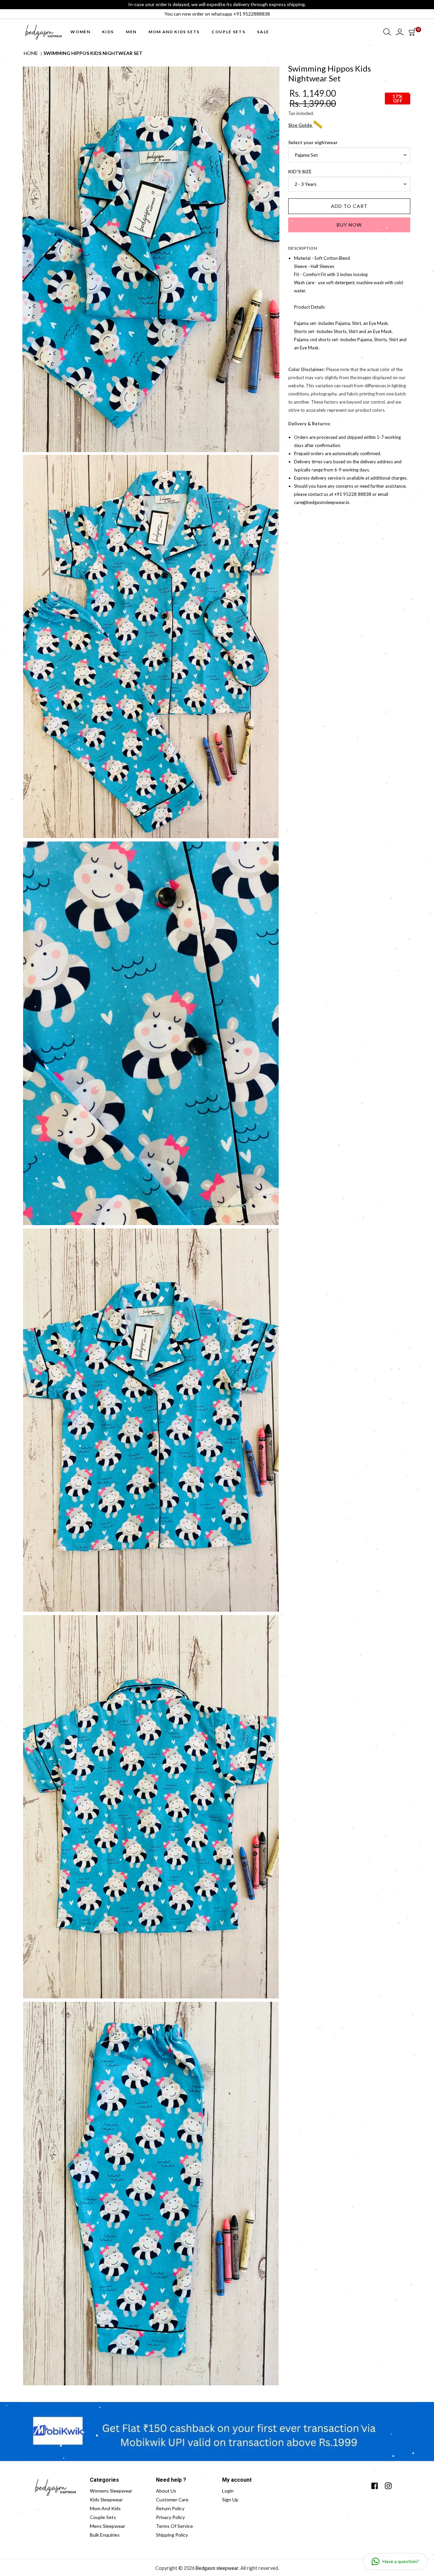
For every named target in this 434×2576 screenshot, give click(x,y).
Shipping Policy (172, 2535)
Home (31, 53)
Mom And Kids (105, 2508)
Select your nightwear (313, 142)
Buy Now (349, 225)
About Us (166, 2491)
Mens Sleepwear (107, 2526)
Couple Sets (103, 2517)
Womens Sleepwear (111, 2491)
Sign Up (230, 2500)
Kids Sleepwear (106, 2500)
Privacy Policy (170, 2517)
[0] (412, 32)
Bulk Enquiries (105, 2535)
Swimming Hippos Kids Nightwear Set (93, 53)
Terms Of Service (174, 2526)
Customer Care (172, 2500)
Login (228, 2491)
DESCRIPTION (303, 248)
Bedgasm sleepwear (217, 2568)
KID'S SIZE (300, 172)
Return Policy (170, 2508)
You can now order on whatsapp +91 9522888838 (217, 14)
